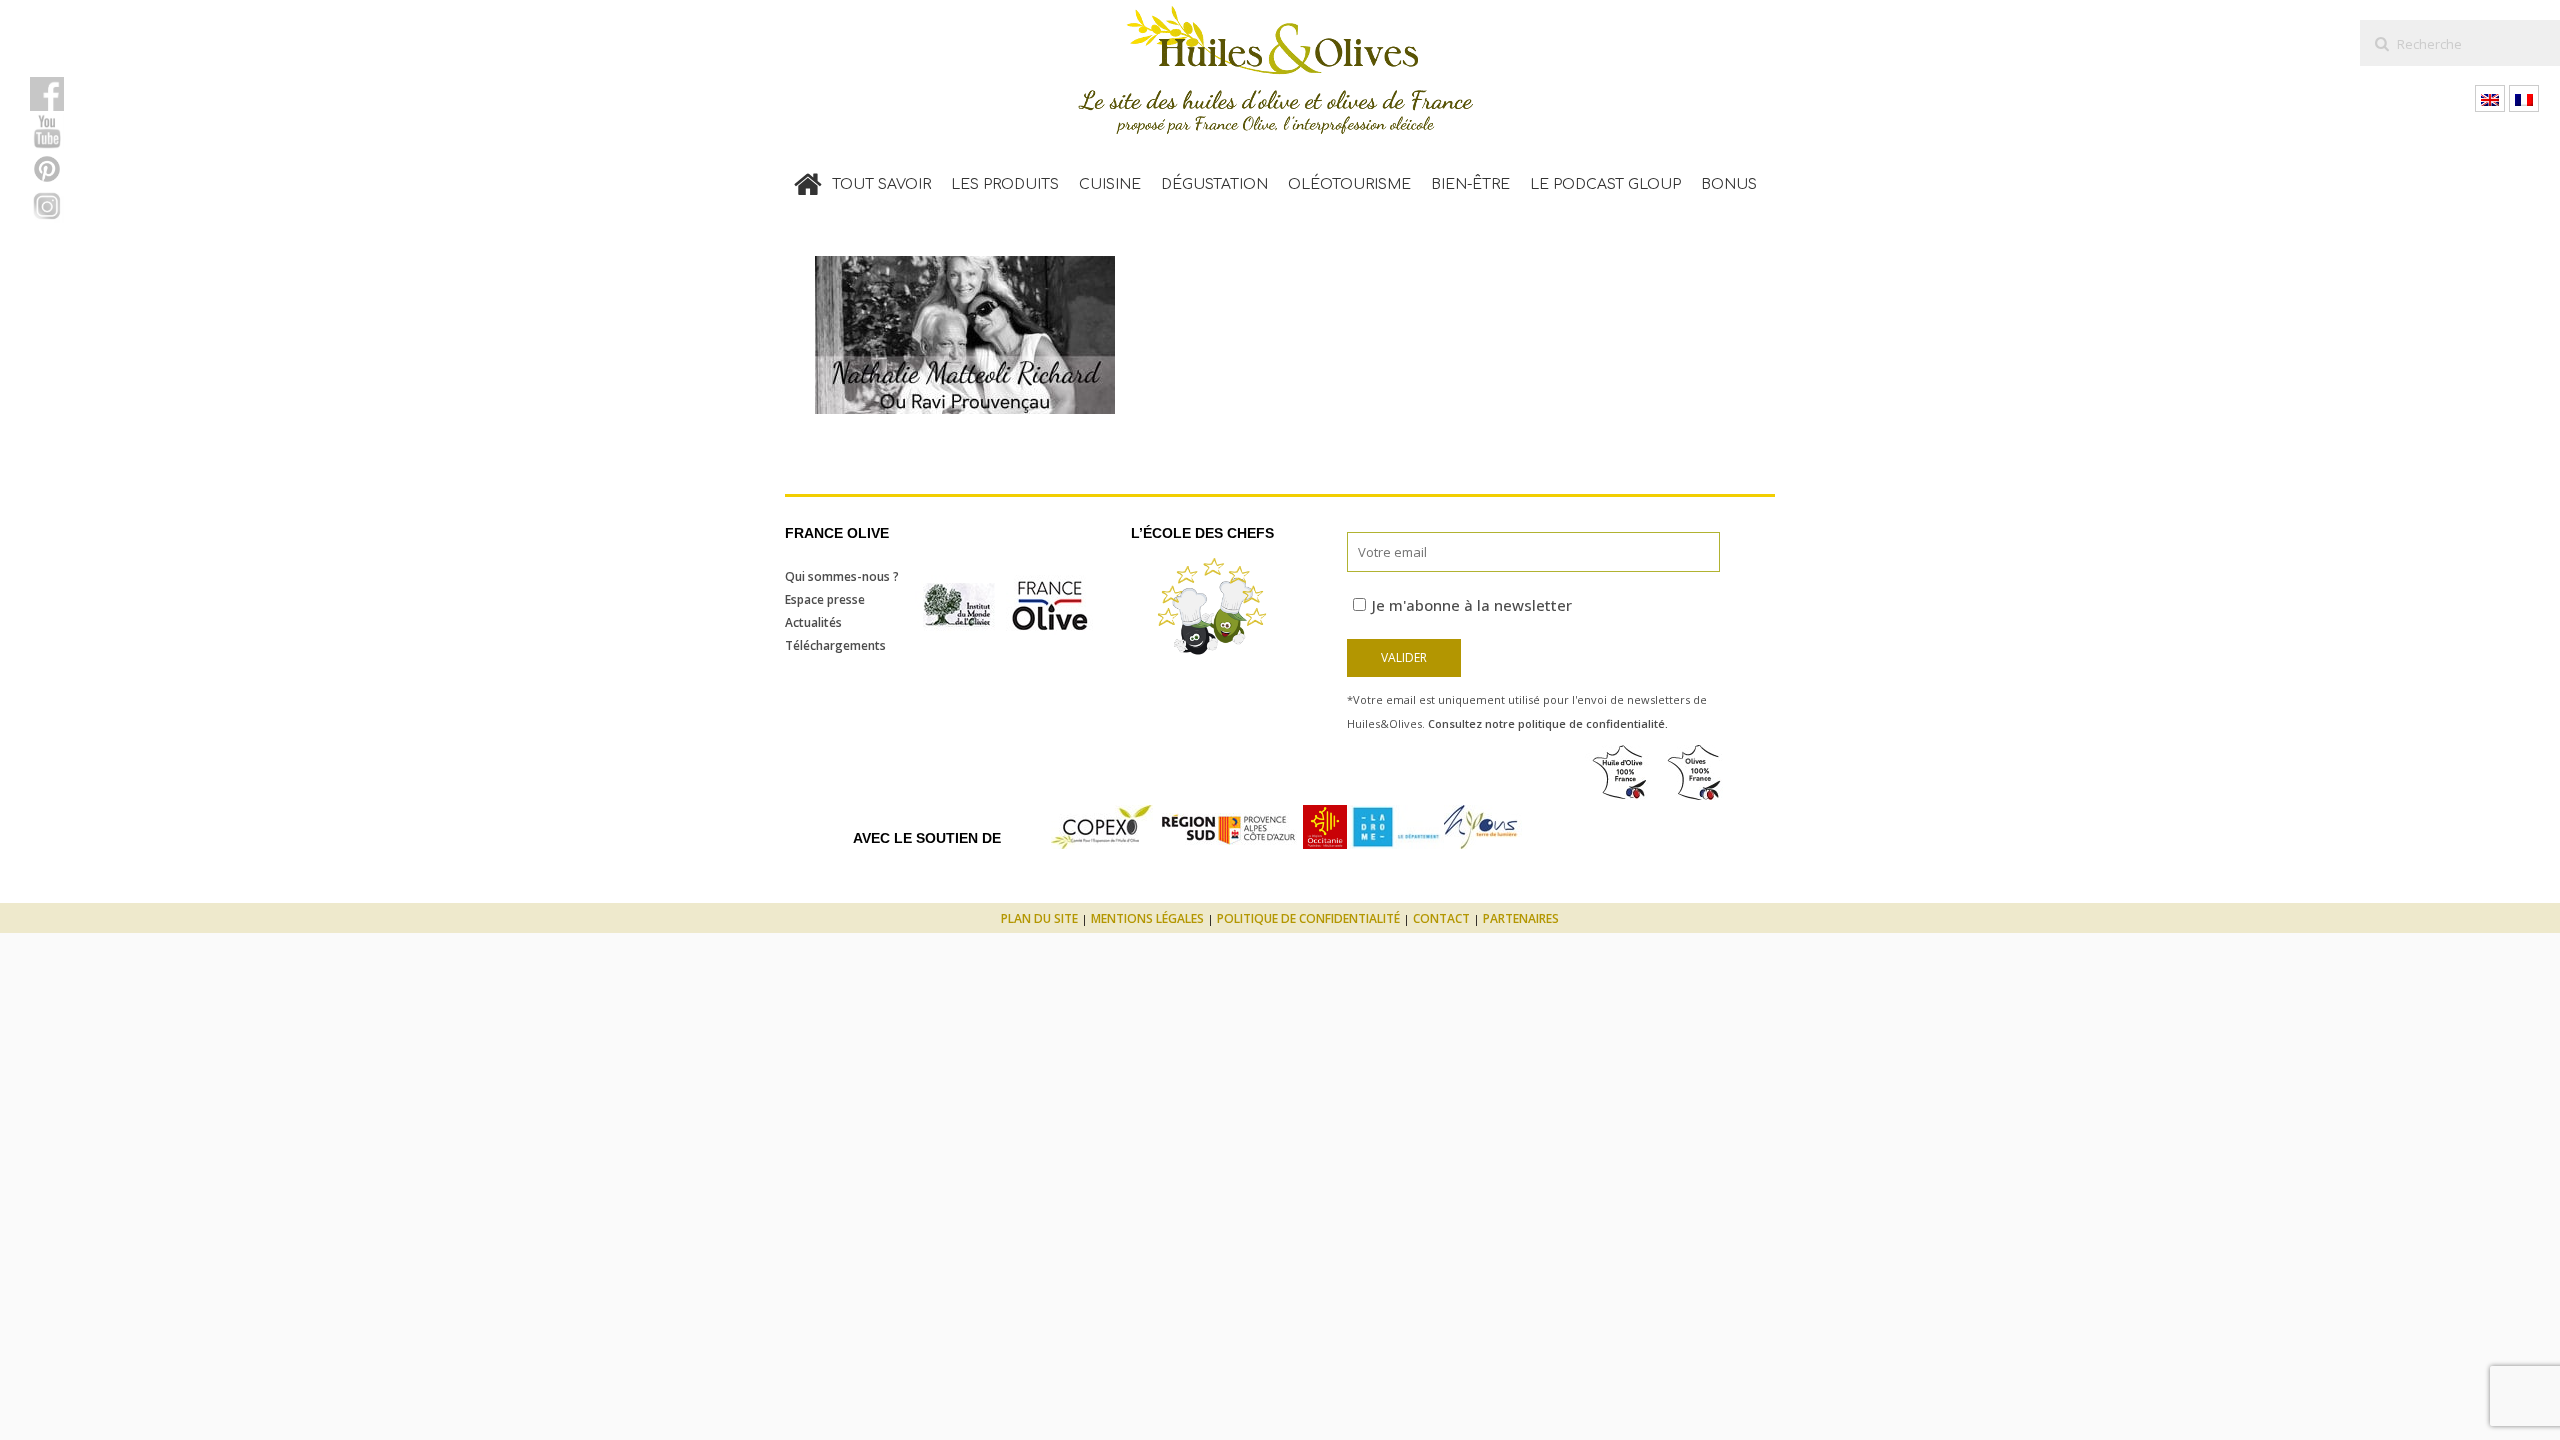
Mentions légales (1147, 918)
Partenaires (1521, 918)
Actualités (813, 622)
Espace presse (825, 599)
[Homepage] (808, 180)
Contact (1441, 918)
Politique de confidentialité (1308, 918)
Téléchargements (835, 645)
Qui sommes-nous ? (842, 576)
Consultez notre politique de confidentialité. (1548, 723)
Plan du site (1039, 918)
